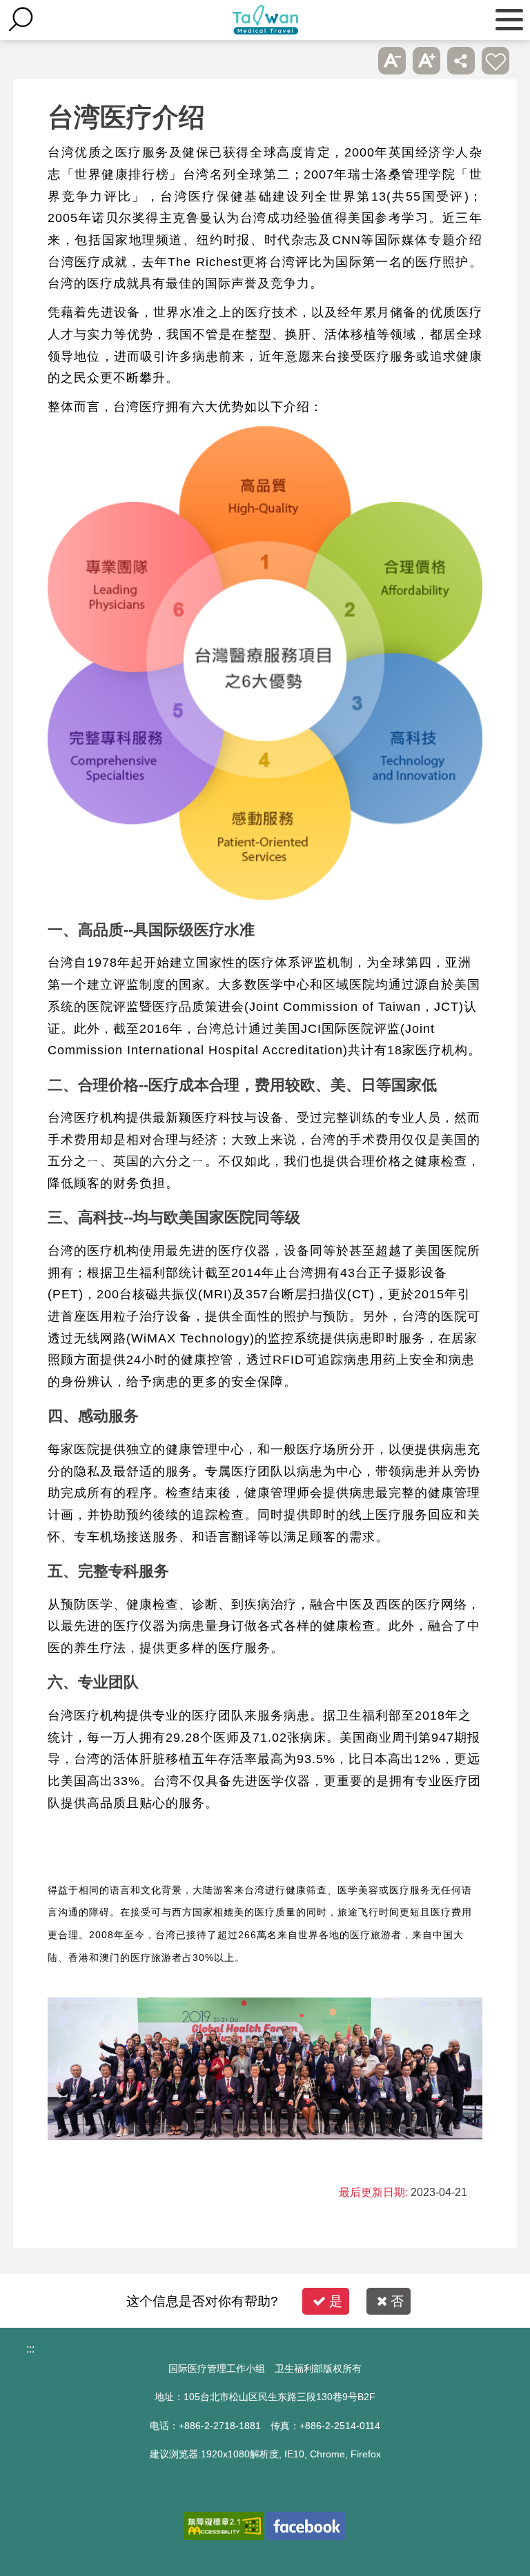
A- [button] (392, 61)
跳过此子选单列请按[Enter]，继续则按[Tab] (357, 61)
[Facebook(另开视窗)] (306, 2526)
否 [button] (397, 2301)
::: (30, 2349)
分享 (461, 61)
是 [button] (336, 2301)
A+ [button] (426, 61)
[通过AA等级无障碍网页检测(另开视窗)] (224, 2526)
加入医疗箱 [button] (495, 61)
